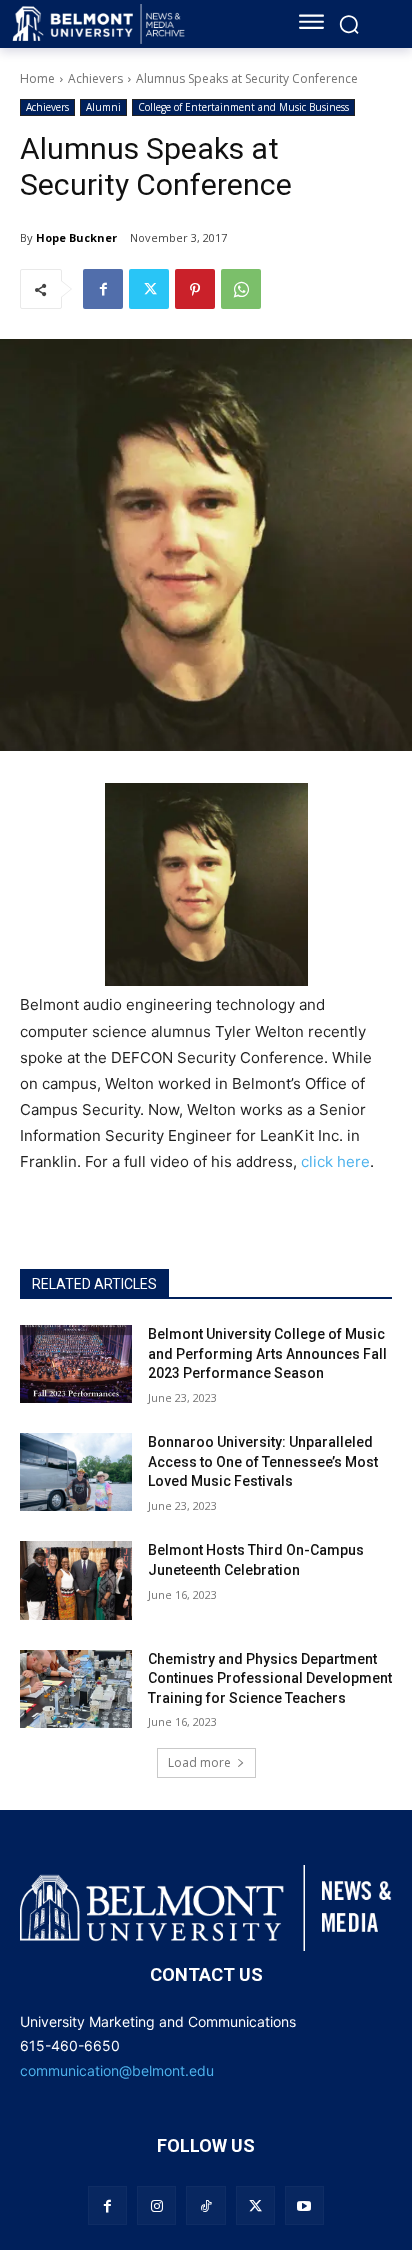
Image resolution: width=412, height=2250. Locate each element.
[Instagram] (156, 2205)
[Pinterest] (195, 289)
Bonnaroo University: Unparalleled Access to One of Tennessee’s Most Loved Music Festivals (263, 1461)
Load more (199, 1762)
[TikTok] (205, 2205)
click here (335, 1161)
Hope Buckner (76, 237)
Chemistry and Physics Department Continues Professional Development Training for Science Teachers (270, 1678)
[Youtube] (304, 2205)
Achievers (95, 78)
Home (37, 78)
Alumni (103, 107)
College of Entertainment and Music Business (243, 107)
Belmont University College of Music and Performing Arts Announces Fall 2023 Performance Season (267, 1353)
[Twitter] (149, 289)
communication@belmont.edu (117, 2070)
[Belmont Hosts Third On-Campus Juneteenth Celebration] (76, 1580)
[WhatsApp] (241, 289)
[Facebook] (103, 289)
